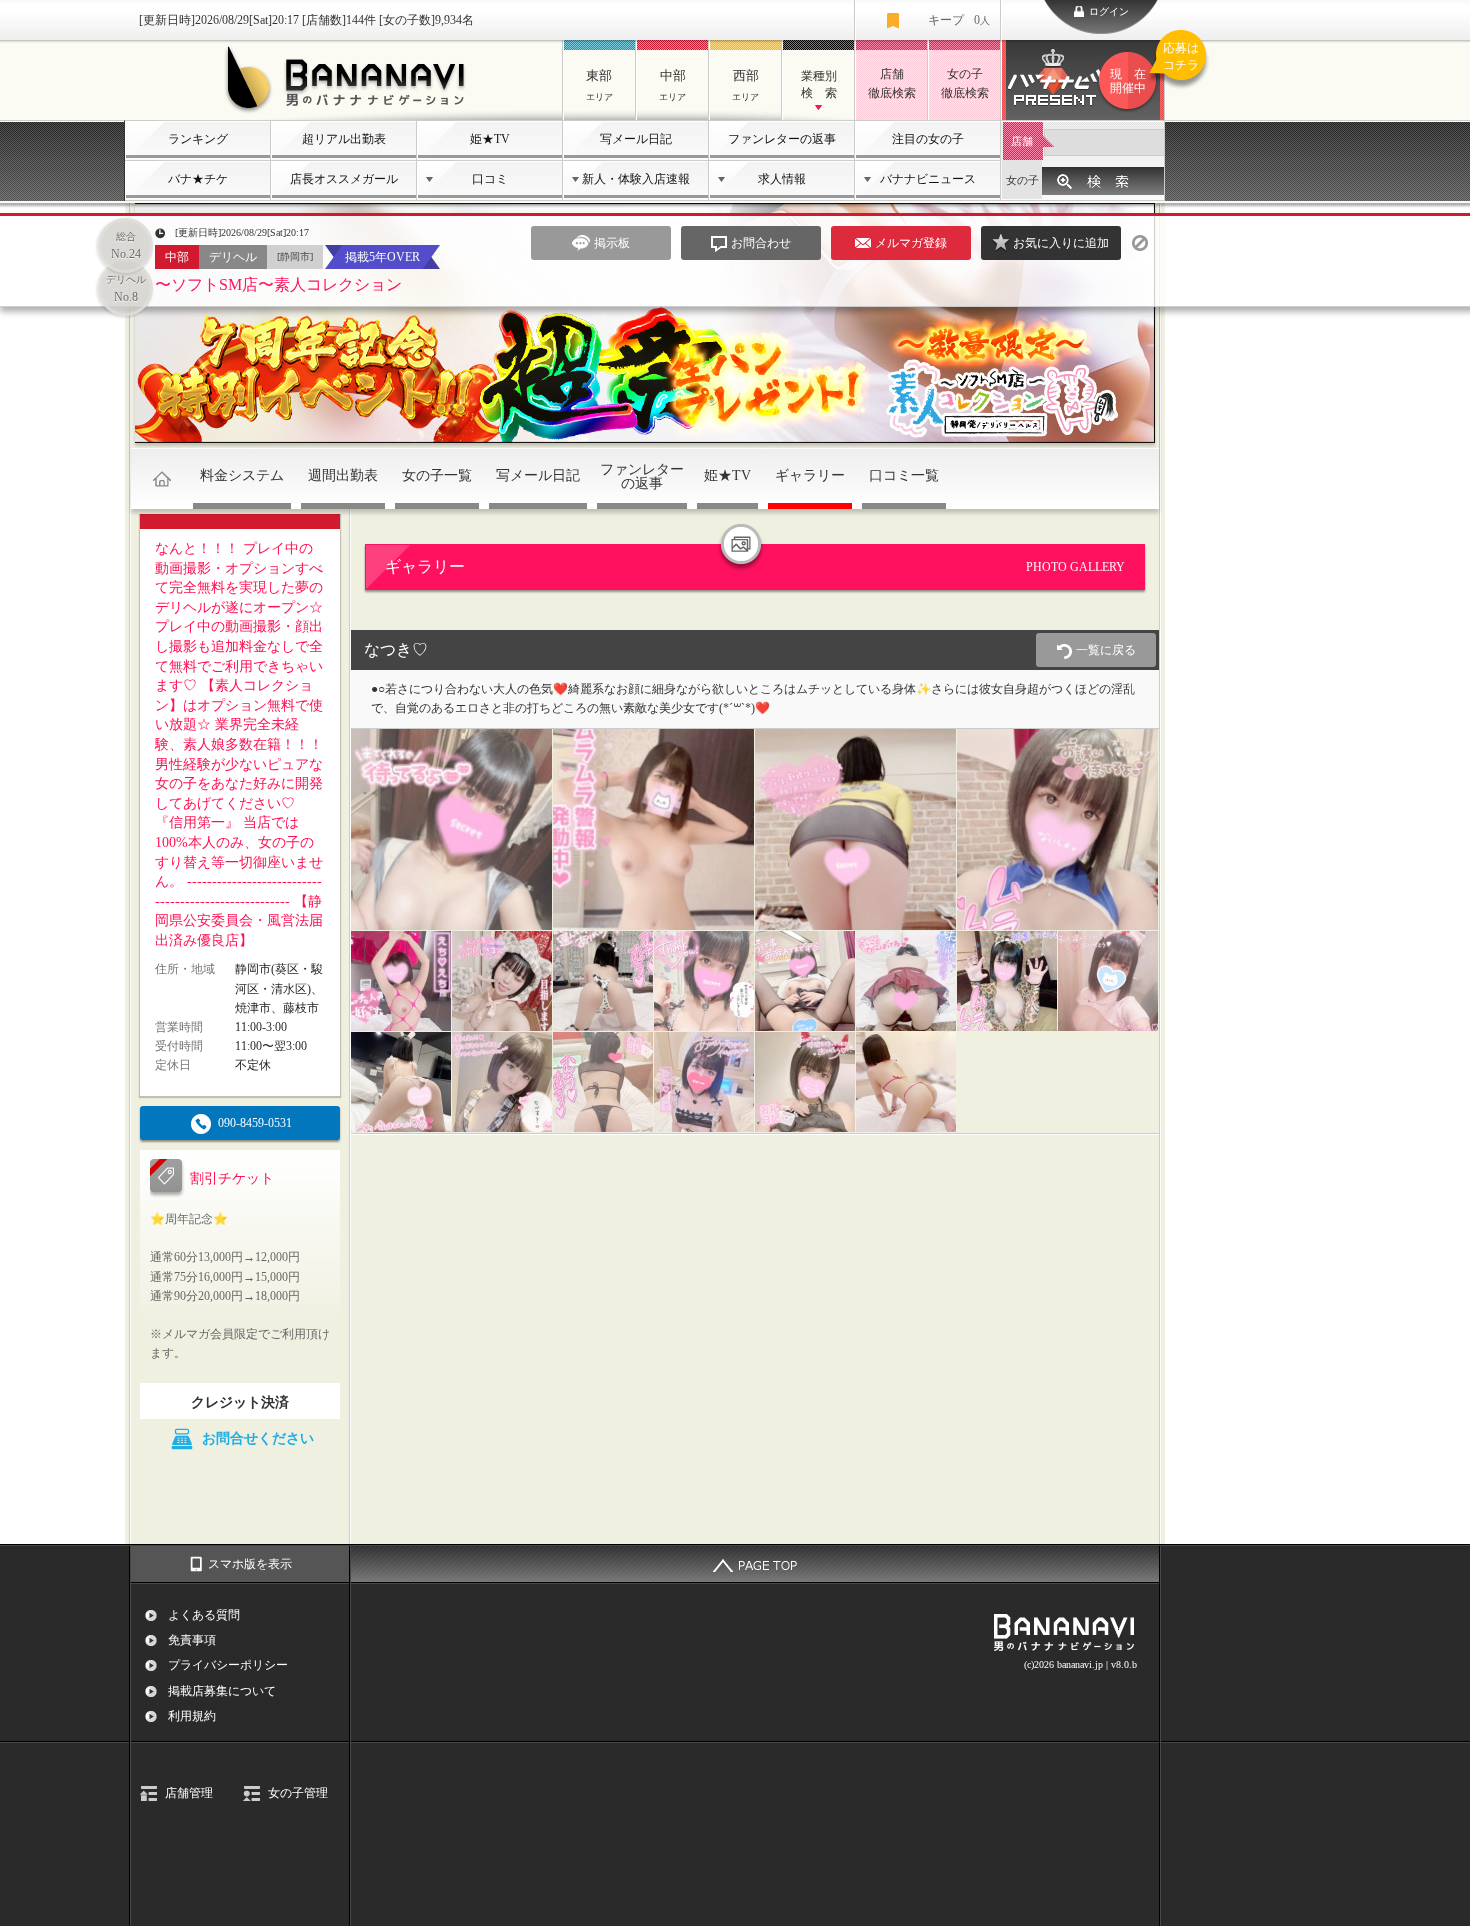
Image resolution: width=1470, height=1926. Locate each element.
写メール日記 (636, 139)
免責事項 (192, 1640)
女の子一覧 (437, 475)
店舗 (1022, 141)
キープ (959, 20)
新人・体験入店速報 (636, 179)
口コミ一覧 (904, 475)
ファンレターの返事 (782, 139)
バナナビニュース (928, 179)
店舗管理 (189, 1793)
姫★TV (490, 139)
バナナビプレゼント (1137, 68)
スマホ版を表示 (250, 1564)
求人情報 (782, 179)
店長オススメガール (344, 179)
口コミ (490, 179)
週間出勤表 (343, 475)
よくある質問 (204, 1615)
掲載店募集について (222, 1691)
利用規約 (192, 1716)
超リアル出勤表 (344, 139)
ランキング (198, 139)
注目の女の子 (928, 139)
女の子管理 (298, 1793)
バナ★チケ (198, 179)
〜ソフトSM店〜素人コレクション (278, 284)
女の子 (1022, 180)
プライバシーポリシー (228, 1665)
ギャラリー (810, 475)
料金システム (242, 475)
